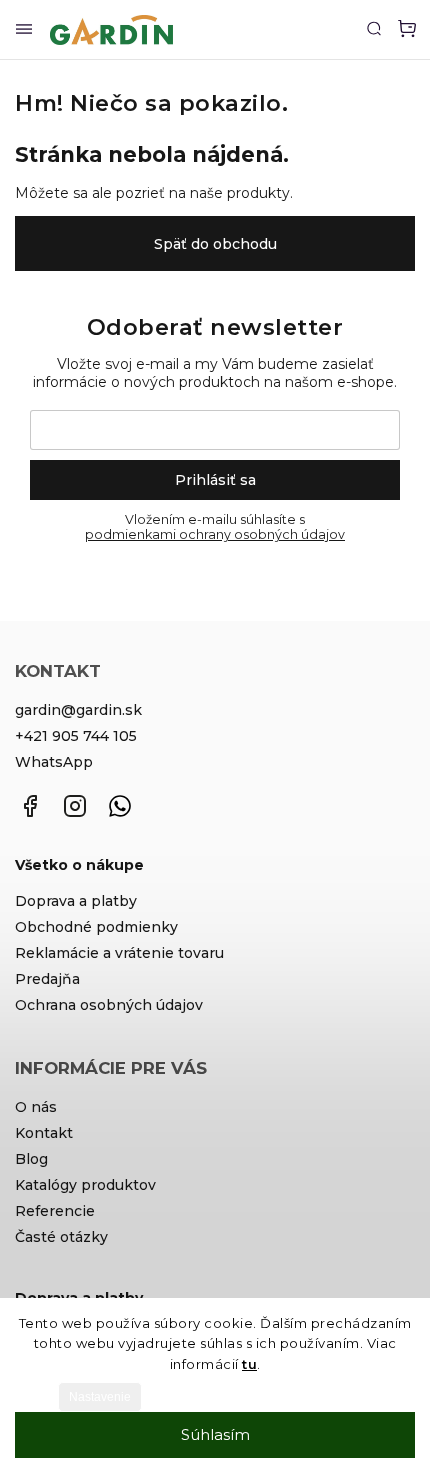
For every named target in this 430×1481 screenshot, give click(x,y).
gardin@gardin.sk (78, 710)
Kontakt (44, 1133)
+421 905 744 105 (76, 736)
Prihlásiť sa (215, 480)
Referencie (55, 1211)
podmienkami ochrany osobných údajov (215, 534)
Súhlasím (215, 1434)
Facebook (30, 806)
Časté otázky (61, 1237)
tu (249, 1364)
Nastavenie (100, 1397)
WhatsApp (54, 762)
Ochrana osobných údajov (109, 1005)
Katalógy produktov (85, 1185)
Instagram (75, 806)
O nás (36, 1107)
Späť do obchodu (215, 244)
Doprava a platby (76, 901)
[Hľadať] (374, 28)
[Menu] (24, 30)
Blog (31, 1159)
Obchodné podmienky (96, 927)
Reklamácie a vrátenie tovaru (119, 953)
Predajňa (47, 979)
